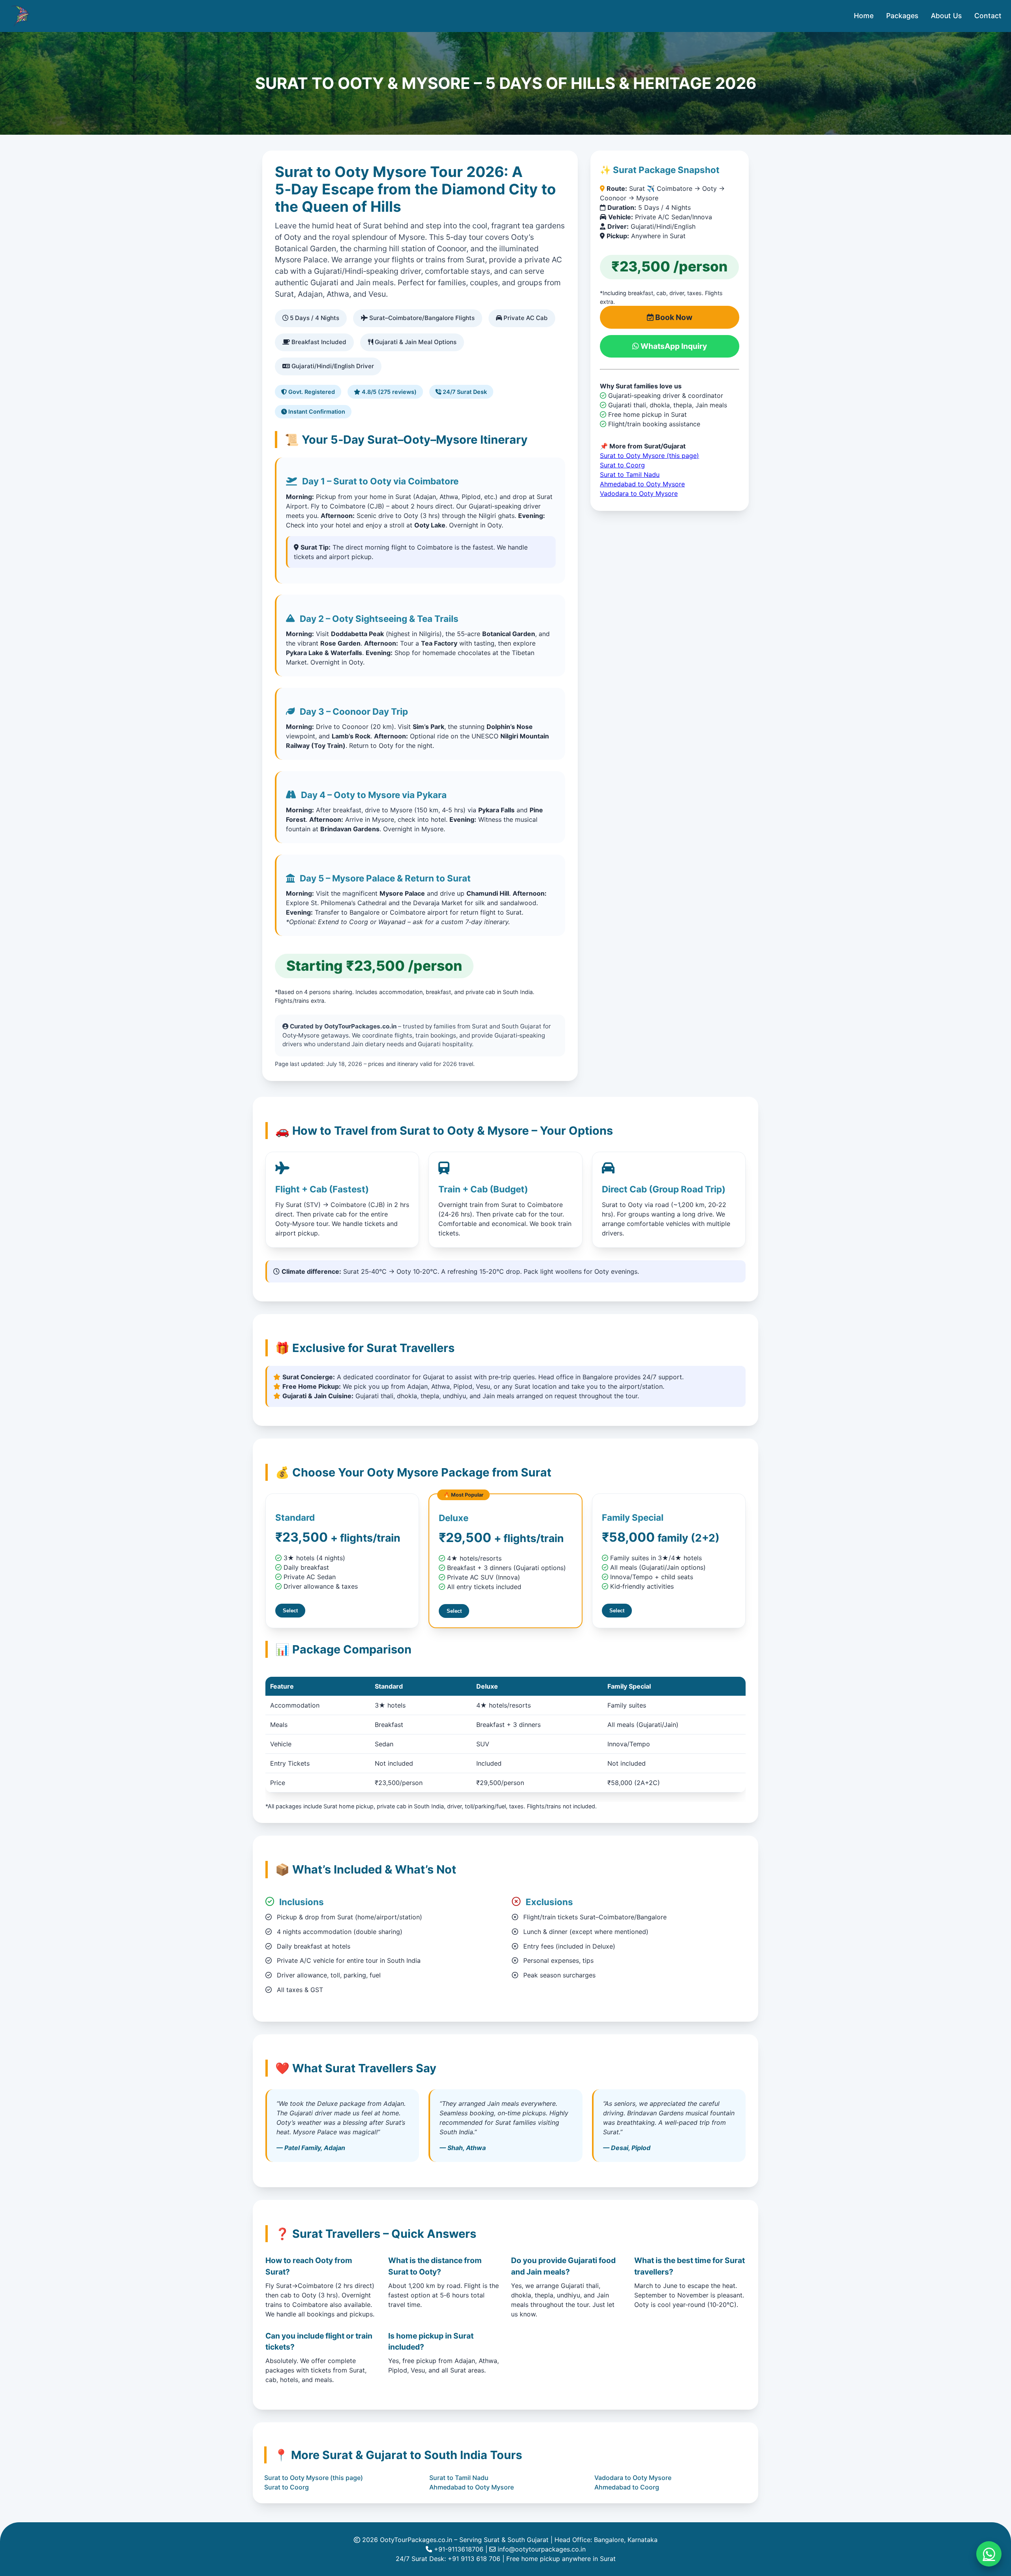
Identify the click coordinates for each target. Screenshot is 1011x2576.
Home (864, 16)
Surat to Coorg (622, 465)
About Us (946, 16)
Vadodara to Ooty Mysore (639, 493)
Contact (988, 16)
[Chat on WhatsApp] (989, 2554)
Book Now (673, 317)
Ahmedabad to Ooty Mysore (642, 484)
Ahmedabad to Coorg (627, 2487)
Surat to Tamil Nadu (630, 475)
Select (290, 1611)
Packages (902, 16)
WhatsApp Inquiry (673, 346)
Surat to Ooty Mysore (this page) (649, 456)
